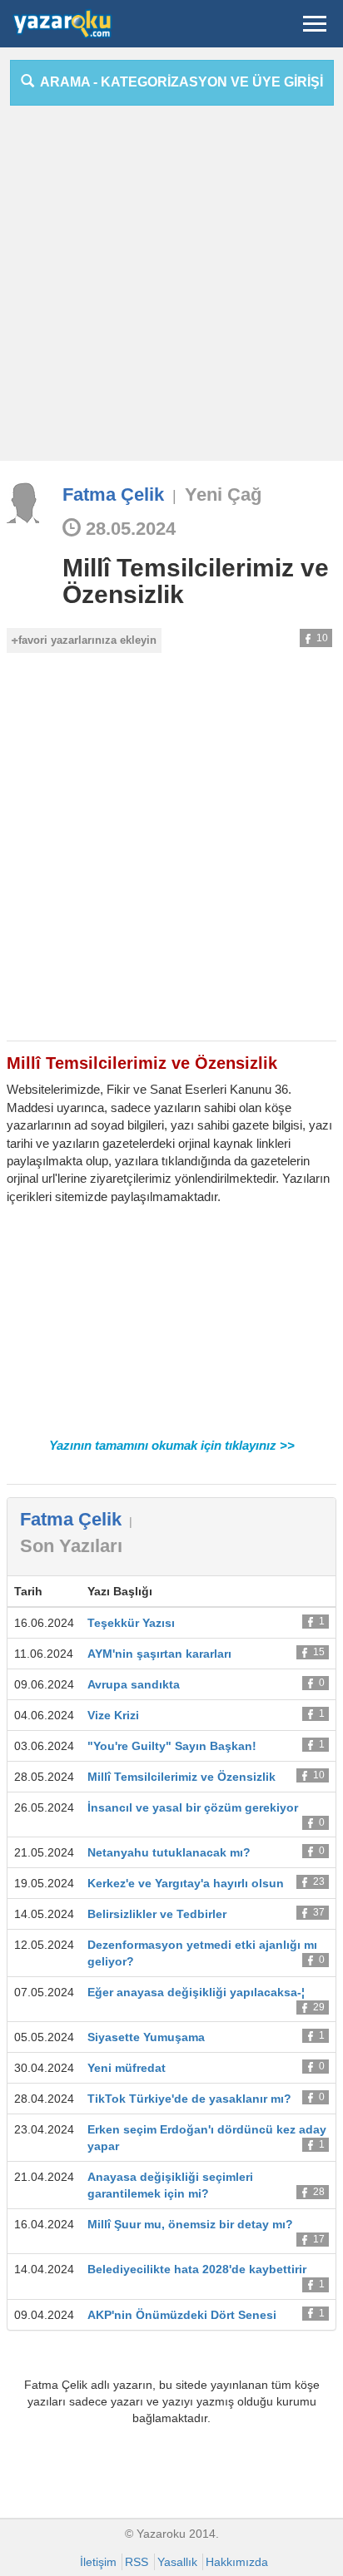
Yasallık (177, 2562)
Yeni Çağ (223, 494)
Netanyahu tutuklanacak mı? (169, 1852)
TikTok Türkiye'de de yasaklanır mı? (189, 2099)
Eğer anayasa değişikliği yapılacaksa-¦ (196, 1992)
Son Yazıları (71, 1546)
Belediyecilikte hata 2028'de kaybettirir (197, 2269)
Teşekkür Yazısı (131, 1623)
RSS (137, 2562)
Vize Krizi (113, 1715)
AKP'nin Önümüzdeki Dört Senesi (182, 2315)
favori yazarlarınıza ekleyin (87, 640)
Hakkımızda (237, 2562)
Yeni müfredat (127, 2068)
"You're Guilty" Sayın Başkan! (172, 1746)
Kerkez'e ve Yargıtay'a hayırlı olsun (186, 1883)
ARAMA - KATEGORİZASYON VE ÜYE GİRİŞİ (179, 82)
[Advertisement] (171, 289)
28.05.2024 (128, 529)
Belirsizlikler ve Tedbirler (157, 1914)
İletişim (98, 2562)
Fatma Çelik (113, 494)
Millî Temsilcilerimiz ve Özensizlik (196, 581)
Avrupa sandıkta (134, 1684)
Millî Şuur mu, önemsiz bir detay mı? (190, 2224)
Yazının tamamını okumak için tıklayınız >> (172, 1445)
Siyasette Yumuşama (146, 2037)
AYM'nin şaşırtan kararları (159, 1654)
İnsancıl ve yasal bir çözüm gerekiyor (193, 1807)
